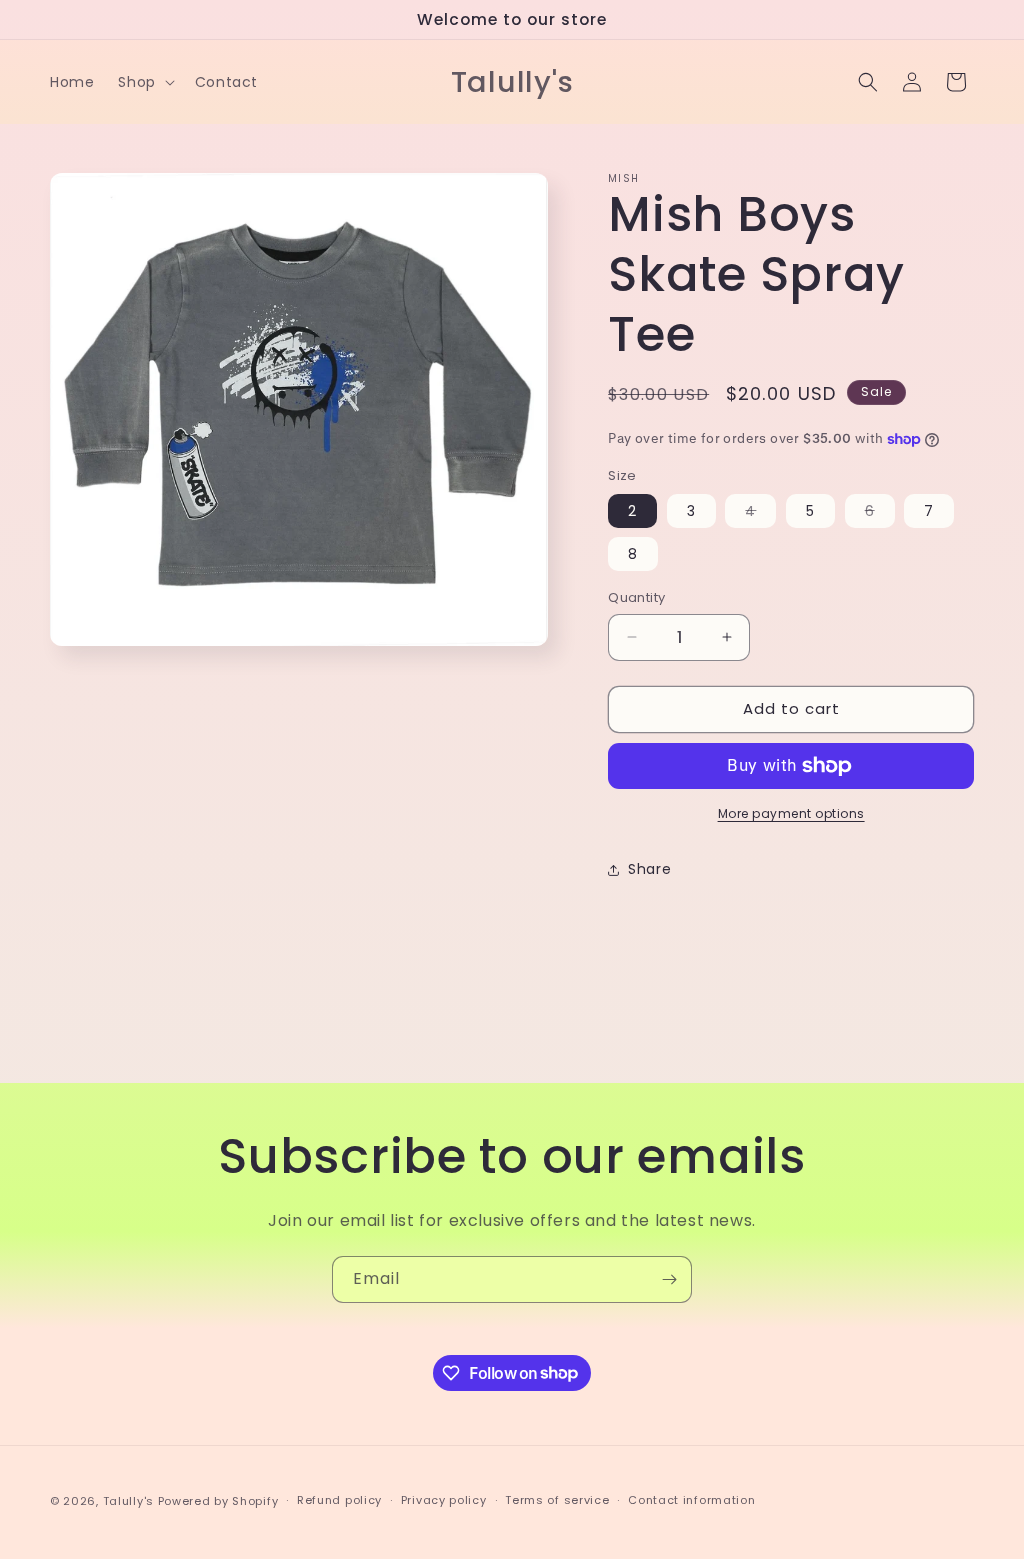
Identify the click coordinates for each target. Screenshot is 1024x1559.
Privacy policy (444, 1500)
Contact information (691, 1500)
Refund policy (339, 1500)
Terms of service (557, 1500)
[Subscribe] (669, 1279)
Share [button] (649, 869)
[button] (144, 82)
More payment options (791, 813)
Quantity (636, 597)
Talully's (130, 1501)
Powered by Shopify (218, 1501)
